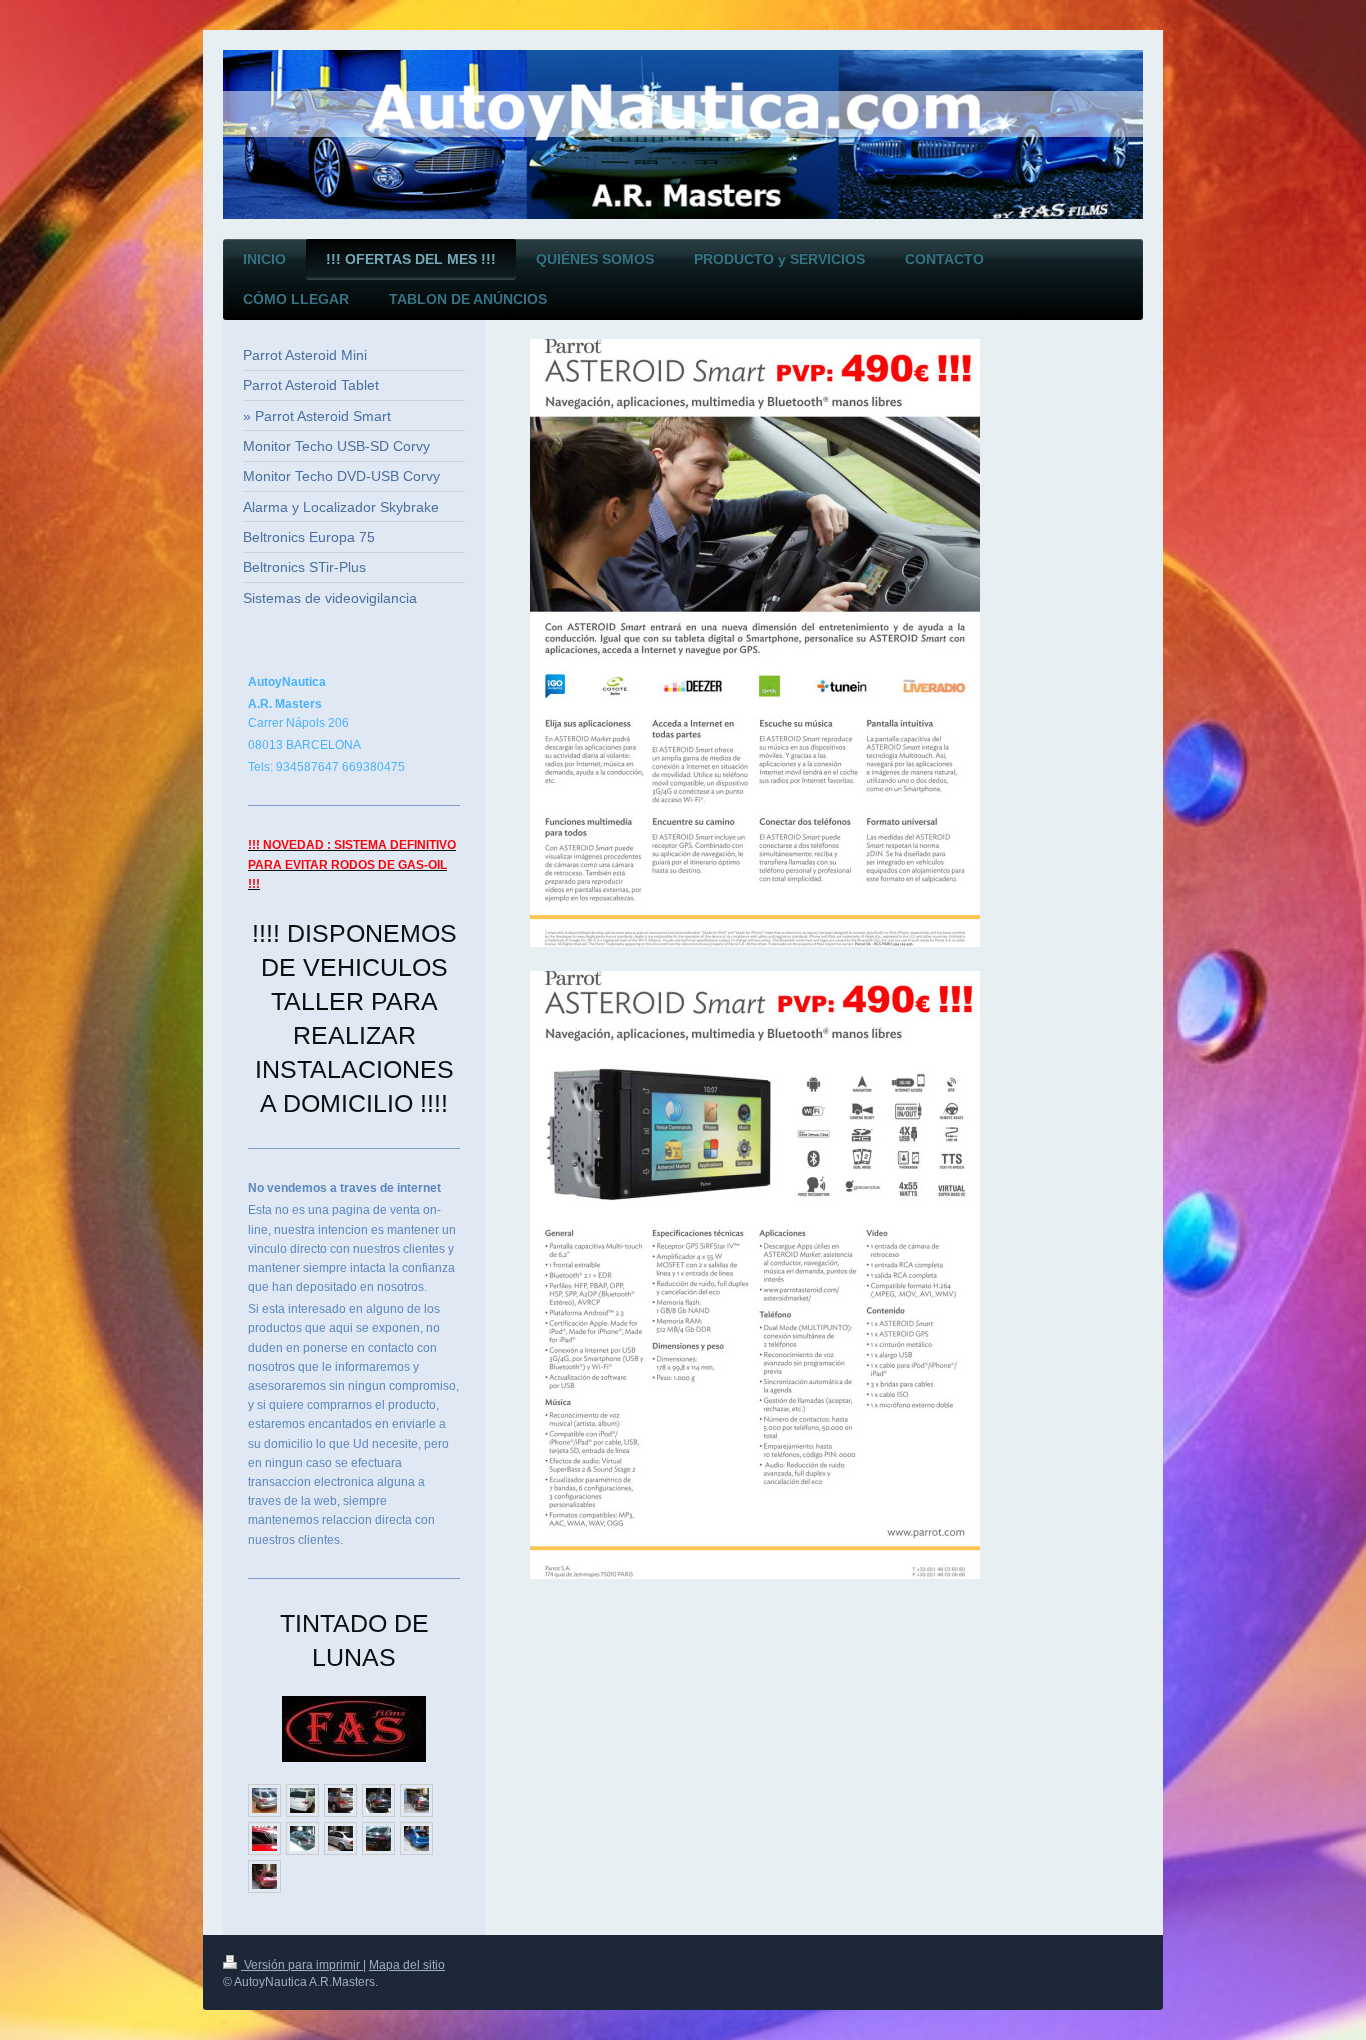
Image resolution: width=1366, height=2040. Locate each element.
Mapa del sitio (407, 1965)
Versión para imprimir (302, 1965)
